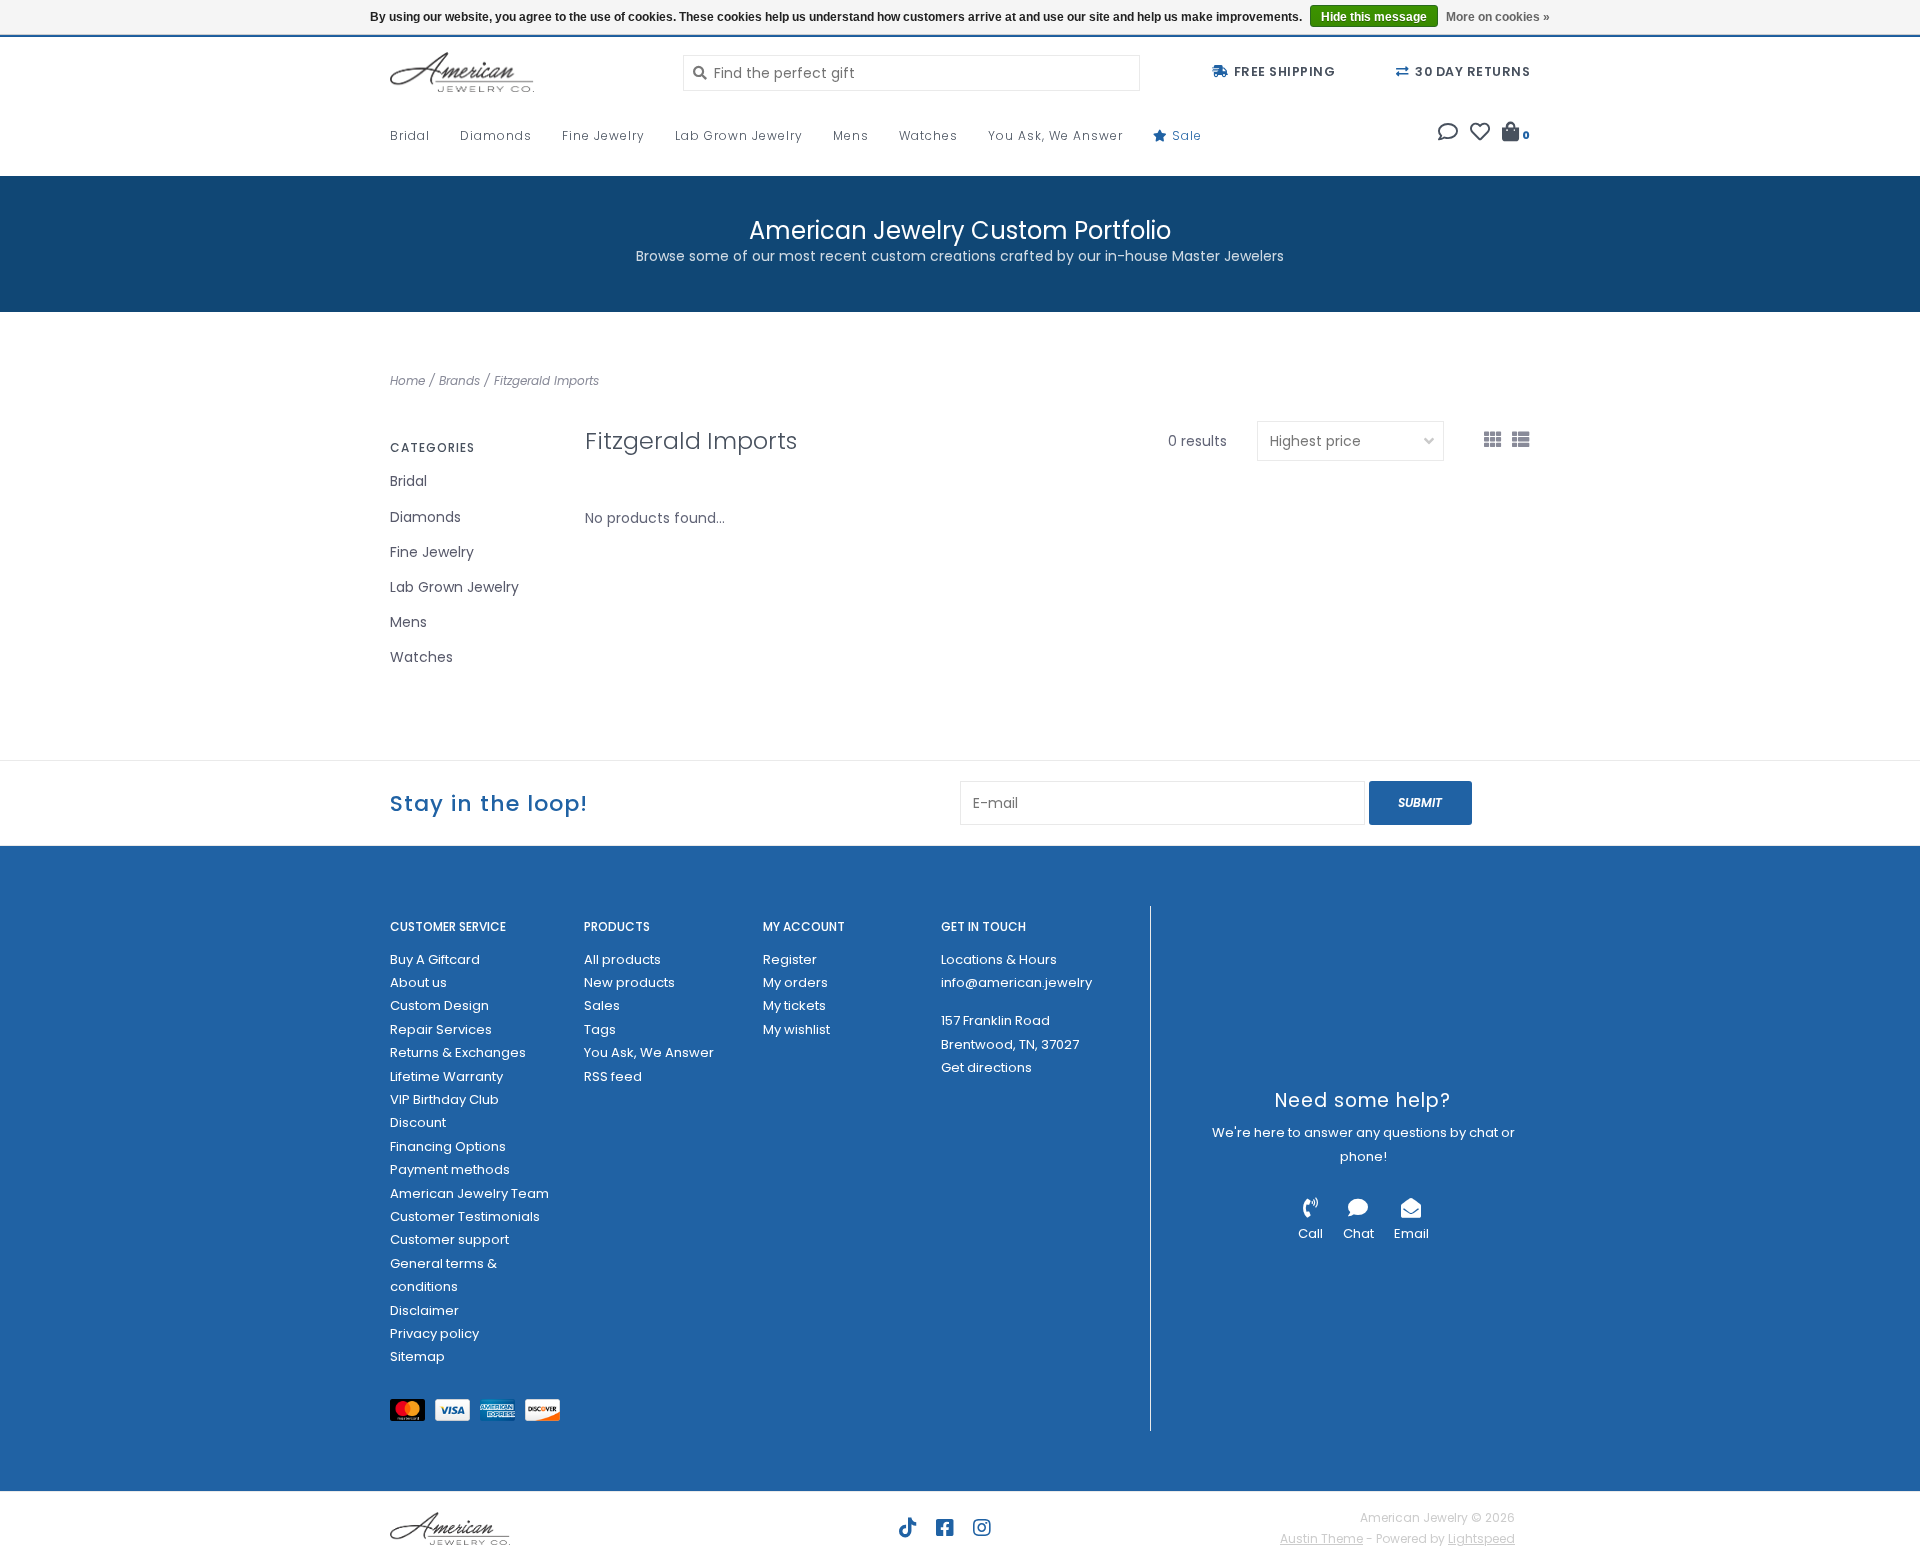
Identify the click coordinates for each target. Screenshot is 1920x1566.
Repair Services (441, 1029)
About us (418, 982)
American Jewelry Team (469, 1193)
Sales (602, 1005)
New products (629, 982)
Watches (928, 135)
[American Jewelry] (521, 72)
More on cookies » (1498, 17)
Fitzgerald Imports (546, 380)
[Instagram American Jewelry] (982, 1528)
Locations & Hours (999, 959)
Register (790, 959)
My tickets (794, 1005)
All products (622, 959)
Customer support (449, 1239)
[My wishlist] (1480, 134)
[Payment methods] (412, 1413)
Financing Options (448, 1146)
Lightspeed (1481, 1538)
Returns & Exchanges (458, 1052)
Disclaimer (424, 1310)
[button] (1448, 134)
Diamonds (496, 135)
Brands (459, 380)
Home (407, 380)
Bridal (410, 135)
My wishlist (796, 1029)
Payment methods (450, 1169)
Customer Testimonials (465, 1216)
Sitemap (417, 1356)
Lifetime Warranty (446, 1076)
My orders (795, 982)
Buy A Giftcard (435, 959)
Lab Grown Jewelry (739, 135)
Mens (851, 135)
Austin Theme (1321, 1538)
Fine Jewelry (603, 135)
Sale (1185, 135)
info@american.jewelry (1016, 982)
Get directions (986, 1067)
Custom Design (439, 1005)
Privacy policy (434, 1333)
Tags (600, 1029)
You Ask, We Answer (1055, 135)
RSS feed (613, 1076)
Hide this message (1374, 17)
